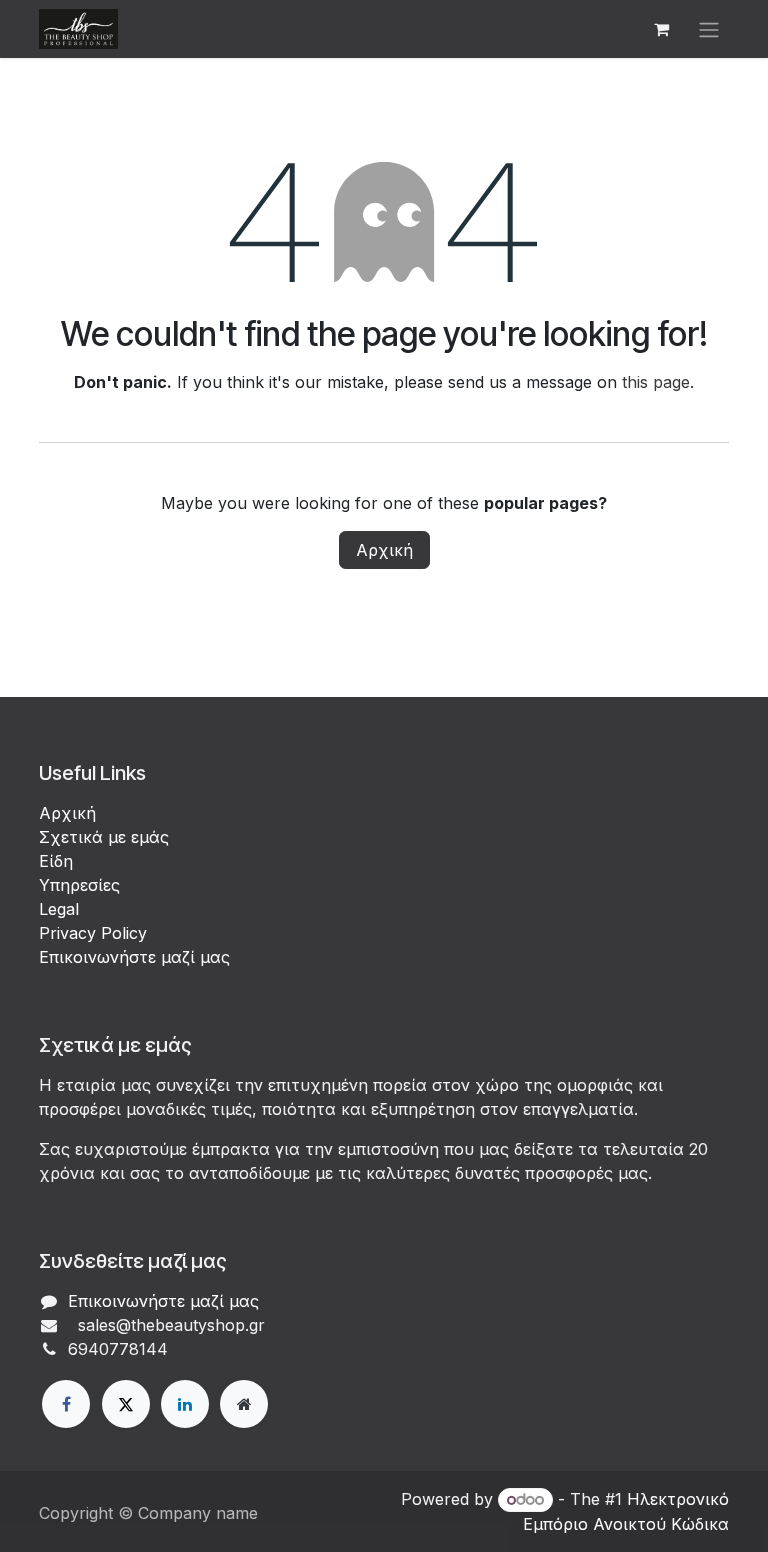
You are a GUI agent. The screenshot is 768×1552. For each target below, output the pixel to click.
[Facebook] (66, 1404)
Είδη (56, 861)
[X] (126, 1404)
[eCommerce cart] (661, 29)
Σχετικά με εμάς (104, 837)
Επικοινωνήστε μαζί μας (134, 957)
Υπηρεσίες (79, 885)
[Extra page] (244, 1404)
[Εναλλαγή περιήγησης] (709, 29)
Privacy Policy (93, 933)
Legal (59, 909)
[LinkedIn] (185, 1404)
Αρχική (384, 550)
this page (656, 382)
